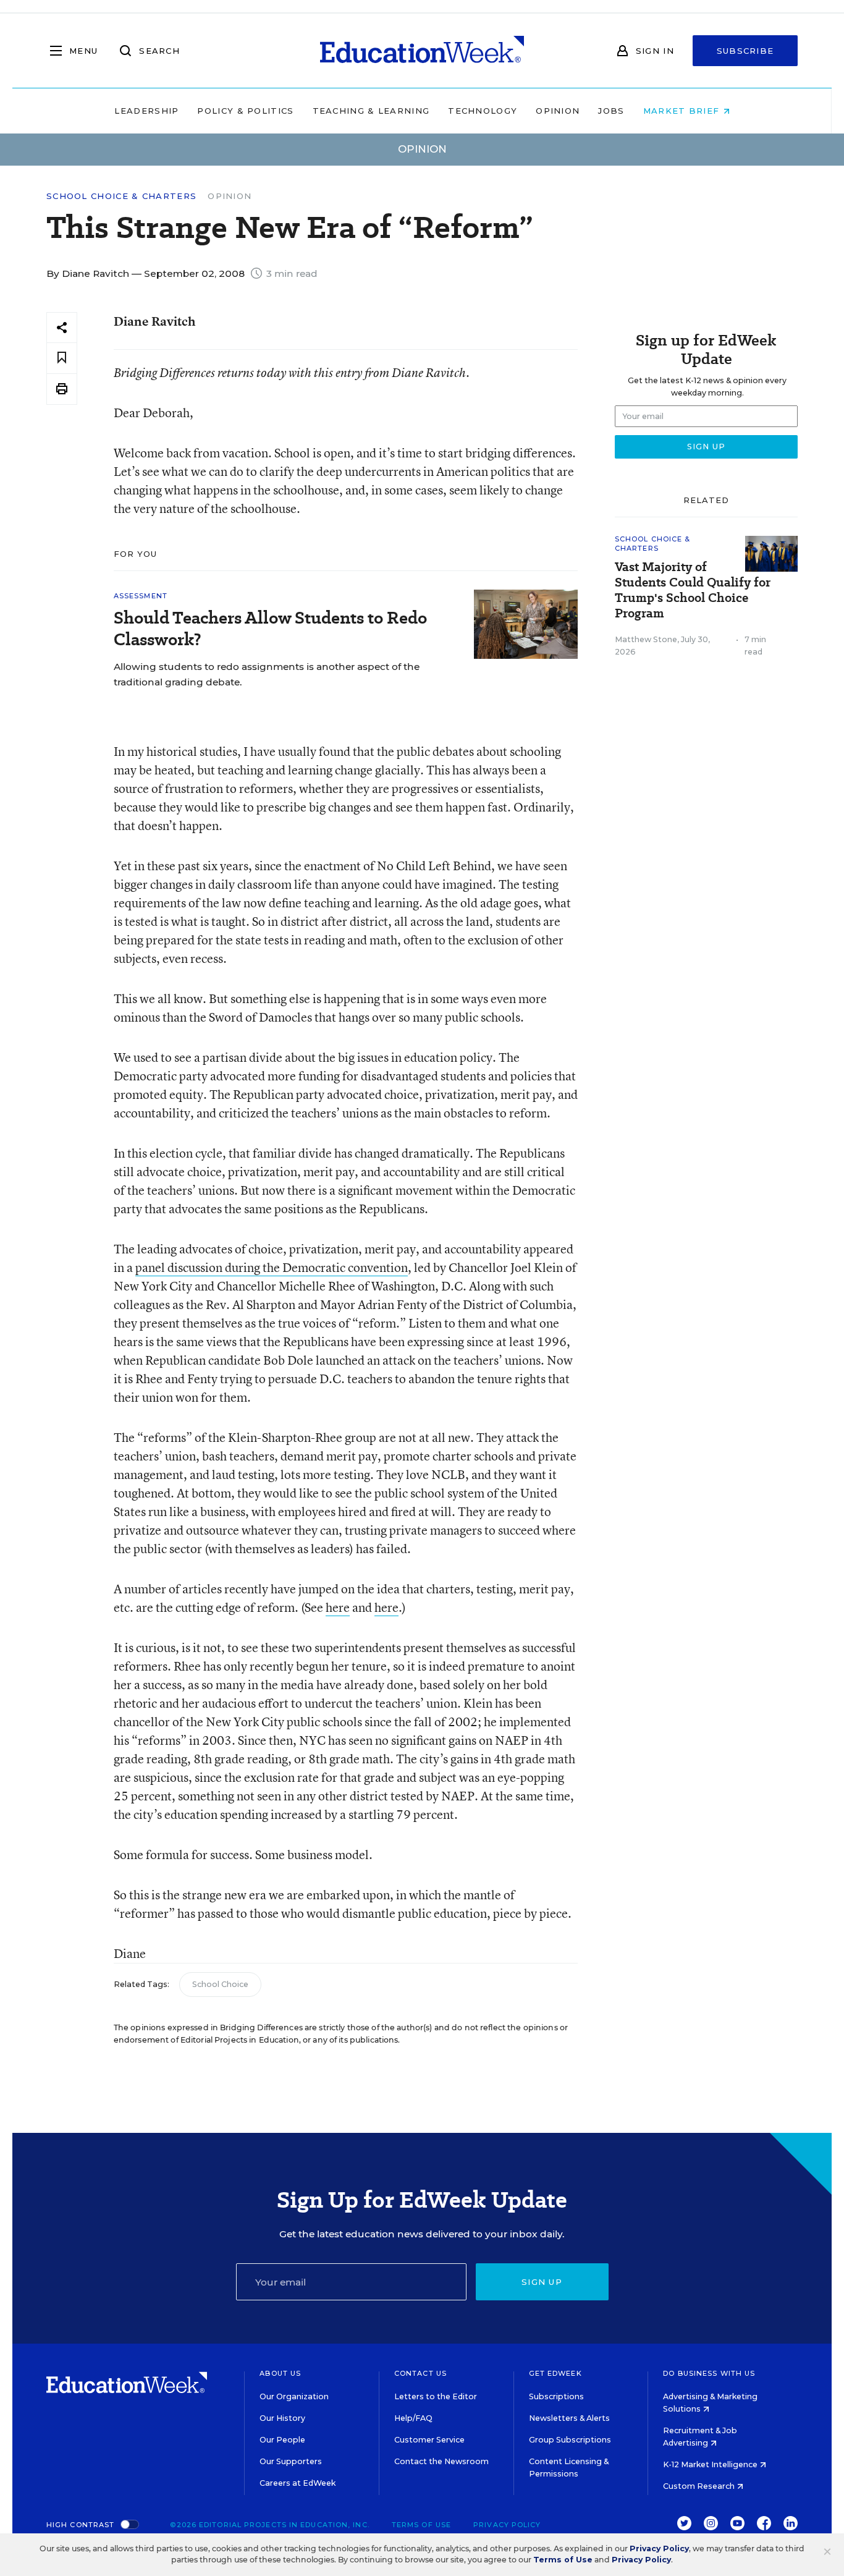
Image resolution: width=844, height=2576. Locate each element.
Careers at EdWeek (298, 2483)
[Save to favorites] (62, 358)
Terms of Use (421, 2525)
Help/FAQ (413, 2418)
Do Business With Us (709, 2373)
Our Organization (294, 2396)
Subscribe (745, 51)
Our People (282, 2440)
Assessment (141, 596)
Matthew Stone (646, 639)
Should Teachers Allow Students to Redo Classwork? (270, 629)
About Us (280, 2373)
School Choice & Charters (121, 196)
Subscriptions (556, 2396)
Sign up (542, 2282)
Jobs (611, 111)
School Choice (220, 1984)
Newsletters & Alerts (569, 2418)
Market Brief (683, 111)
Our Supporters (291, 2461)
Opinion (558, 111)
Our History (282, 2418)
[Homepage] (422, 51)
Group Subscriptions (570, 2440)
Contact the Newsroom (441, 2461)
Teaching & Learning (371, 111)
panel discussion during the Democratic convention (272, 1267)
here (338, 1607)
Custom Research (700, 2486)
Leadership (146, 111)
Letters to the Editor (436, 2396)
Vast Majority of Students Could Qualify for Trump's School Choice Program (693, 590)
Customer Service (429, 2440)
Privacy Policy (507, 2525)
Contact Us (420, 2373)
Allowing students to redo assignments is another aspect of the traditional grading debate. (267, 674)
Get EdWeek (555, 2373)
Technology (483, 111)
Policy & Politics (245, 111)
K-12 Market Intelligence (711, 2464)
